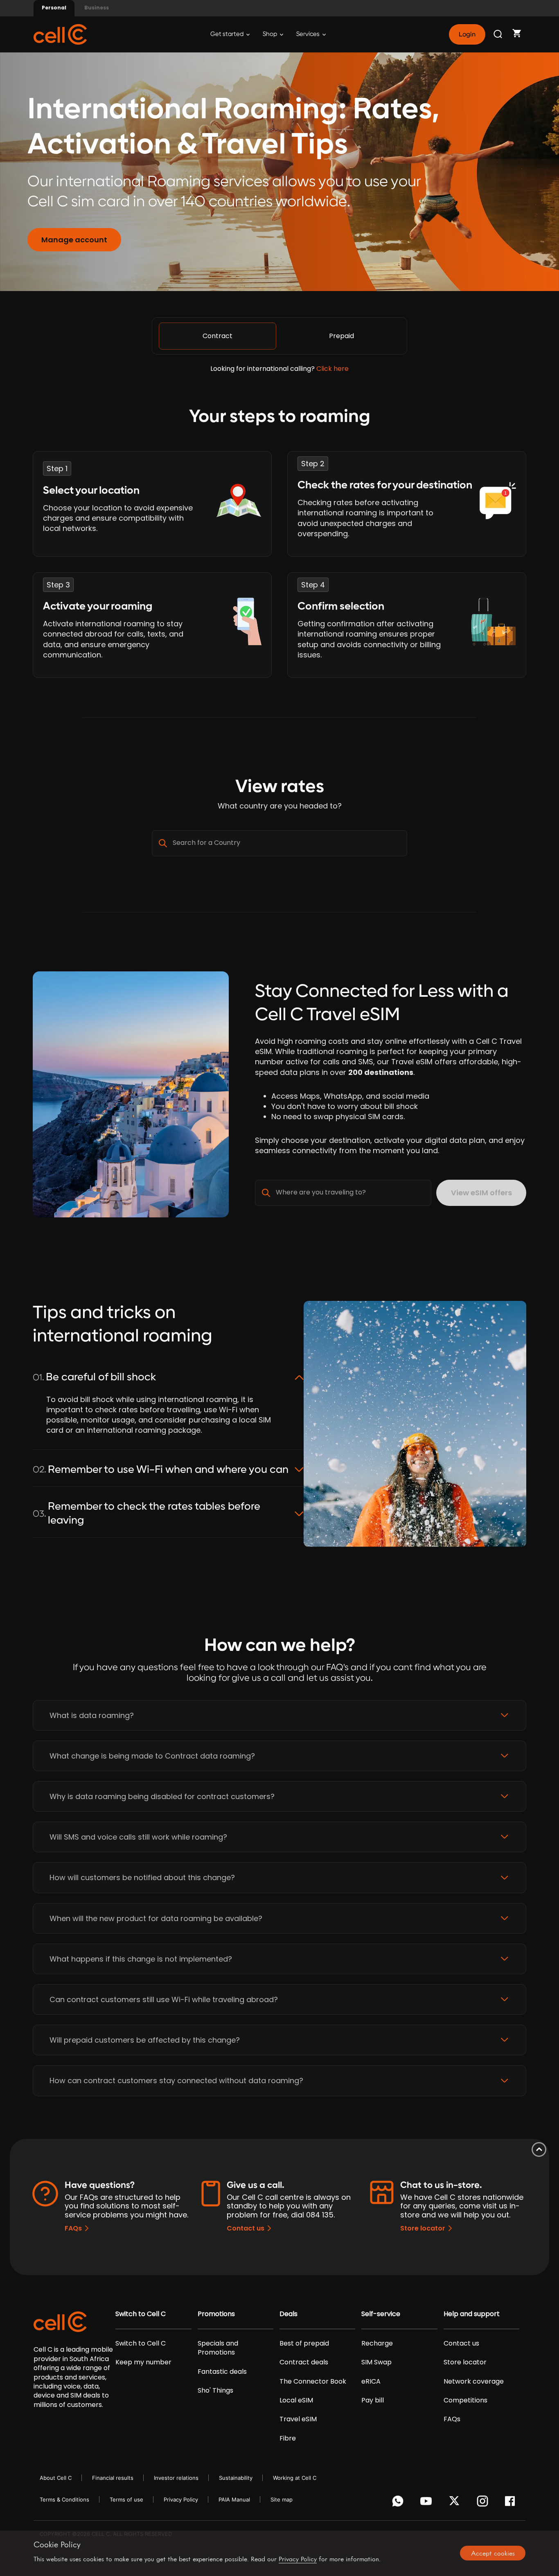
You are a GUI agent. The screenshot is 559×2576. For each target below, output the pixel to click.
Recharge (377, 2343)
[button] (279, 1715)
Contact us (246, 2228)
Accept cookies (493, 2553)
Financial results (113, 2478)
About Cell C (56, 2478)
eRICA (371, 2382)
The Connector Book (313, 2382)
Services (309, 34)
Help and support (472, 2314)
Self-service (381, 2314)
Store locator (423, 2228)
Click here (332, 369)
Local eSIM (296, 2400)
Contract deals (304, 2362)
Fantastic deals (222, 2372)
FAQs (73, 2228)
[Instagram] (484, 2503)
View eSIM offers (481, 1193)
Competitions (465, 2400)
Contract (218, 336)
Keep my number (143, 2362)
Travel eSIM (298, 2419)
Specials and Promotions (218, 2348)
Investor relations (176, 2478)
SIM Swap (376, 2362)
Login (467, 34)
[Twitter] (456, 2503)
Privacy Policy (181, 2499)
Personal (54, 8)
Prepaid (341, 336)
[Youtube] (427, 2503)
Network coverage (474, 2382)
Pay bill (373, 2400)
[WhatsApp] (399, 2503)
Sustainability (236, 2478)
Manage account (74, 240)
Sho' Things (215, 2391)
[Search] (498, 34)
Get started (228, 34)
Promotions (216, 2314)
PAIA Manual (234, 2499)
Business (97, 8)
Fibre (288, 2438)
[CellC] (60, 34)
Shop (270, 34)
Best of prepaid (304, 2343)
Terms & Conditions (64, 2499)
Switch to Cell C (141, 2314)
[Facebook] (512, 2503)
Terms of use (126, 2499)
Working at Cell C (295, 2478)
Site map (282, 2499)
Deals (289, 2314)
